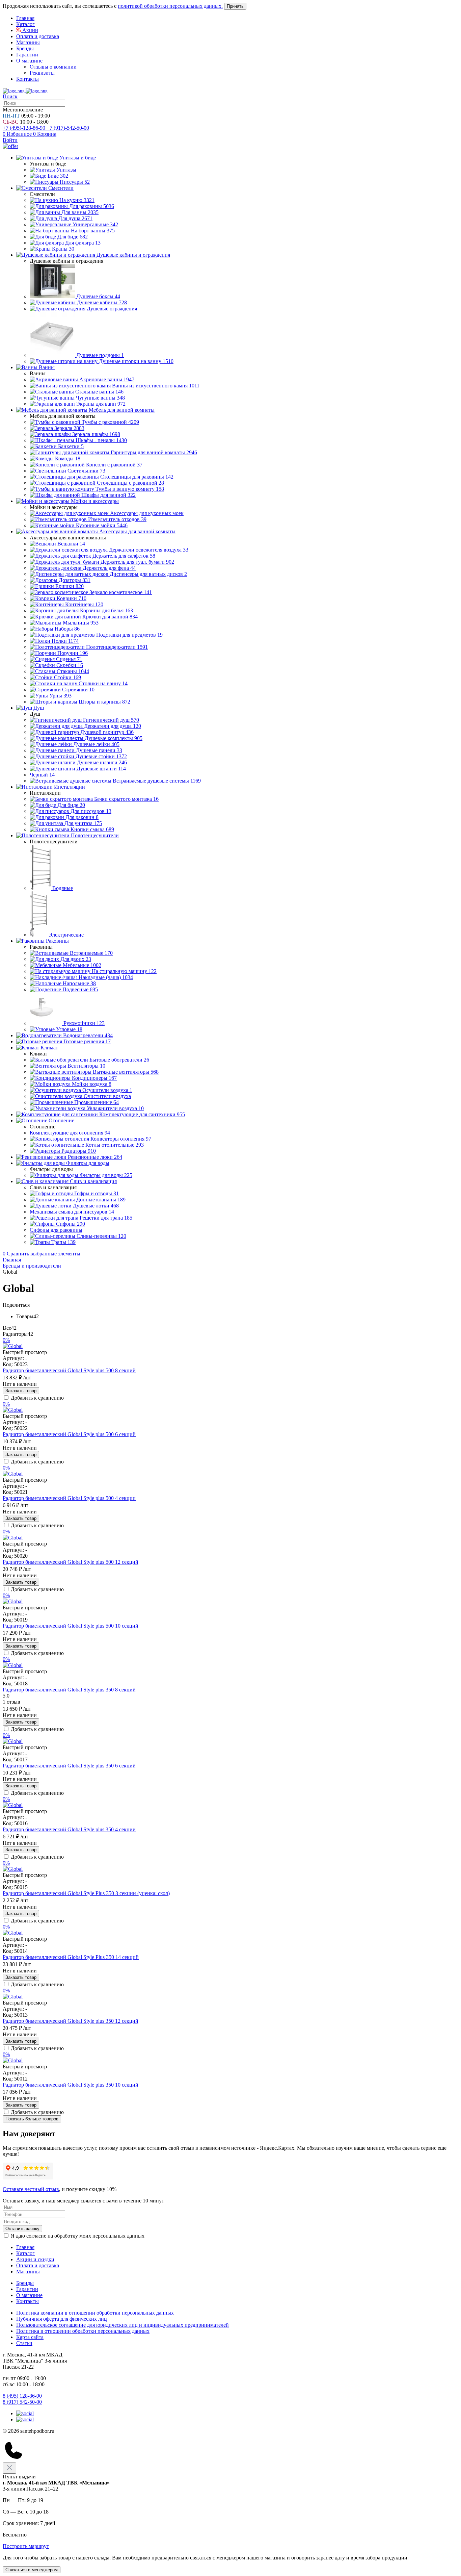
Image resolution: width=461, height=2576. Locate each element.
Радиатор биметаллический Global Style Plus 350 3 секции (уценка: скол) (86, 1893)
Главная (25, 18)
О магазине (29, 61)
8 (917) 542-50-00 (22, 2402)
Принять (235, 6)
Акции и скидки (35, 2259)
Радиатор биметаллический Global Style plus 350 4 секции (69, 1829)
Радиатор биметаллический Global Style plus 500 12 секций (71, 1562)
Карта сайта (30, 2337)
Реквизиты (42, 73)
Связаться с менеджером (32, 2570)
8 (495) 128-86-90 (22, 2396)
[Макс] (25, 2419)
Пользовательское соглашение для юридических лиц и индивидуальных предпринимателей (123, 2325)
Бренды (25, 48)
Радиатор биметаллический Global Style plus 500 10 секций (71, 1626)
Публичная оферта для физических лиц (62, 2319)
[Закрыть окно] (9, 2468)
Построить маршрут (26, 2546)
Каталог (25, 24)
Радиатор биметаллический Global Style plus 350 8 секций (69, 1690)
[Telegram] (25, 2413)
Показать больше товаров (32, 2119)
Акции (30, 30)
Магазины (28, 42)
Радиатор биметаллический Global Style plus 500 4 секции (69, 1498)
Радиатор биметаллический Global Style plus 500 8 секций (69, 1370)
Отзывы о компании (53, 67)
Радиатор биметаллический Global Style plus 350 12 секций (71, 2021)
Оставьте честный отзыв (31, 2189)
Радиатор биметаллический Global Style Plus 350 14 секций (71, 1957)
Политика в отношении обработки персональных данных (83, 2331)
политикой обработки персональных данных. (170, 6)
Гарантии (27, 55)
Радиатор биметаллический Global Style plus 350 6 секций (69, 1766)
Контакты (28, 79)
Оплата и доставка (38, 36)
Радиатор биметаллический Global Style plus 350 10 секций (71, 2085)
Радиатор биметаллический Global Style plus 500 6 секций (69, 1434)
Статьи (24, 2343)
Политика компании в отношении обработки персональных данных (95, 2313)
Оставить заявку (22, 2229)
